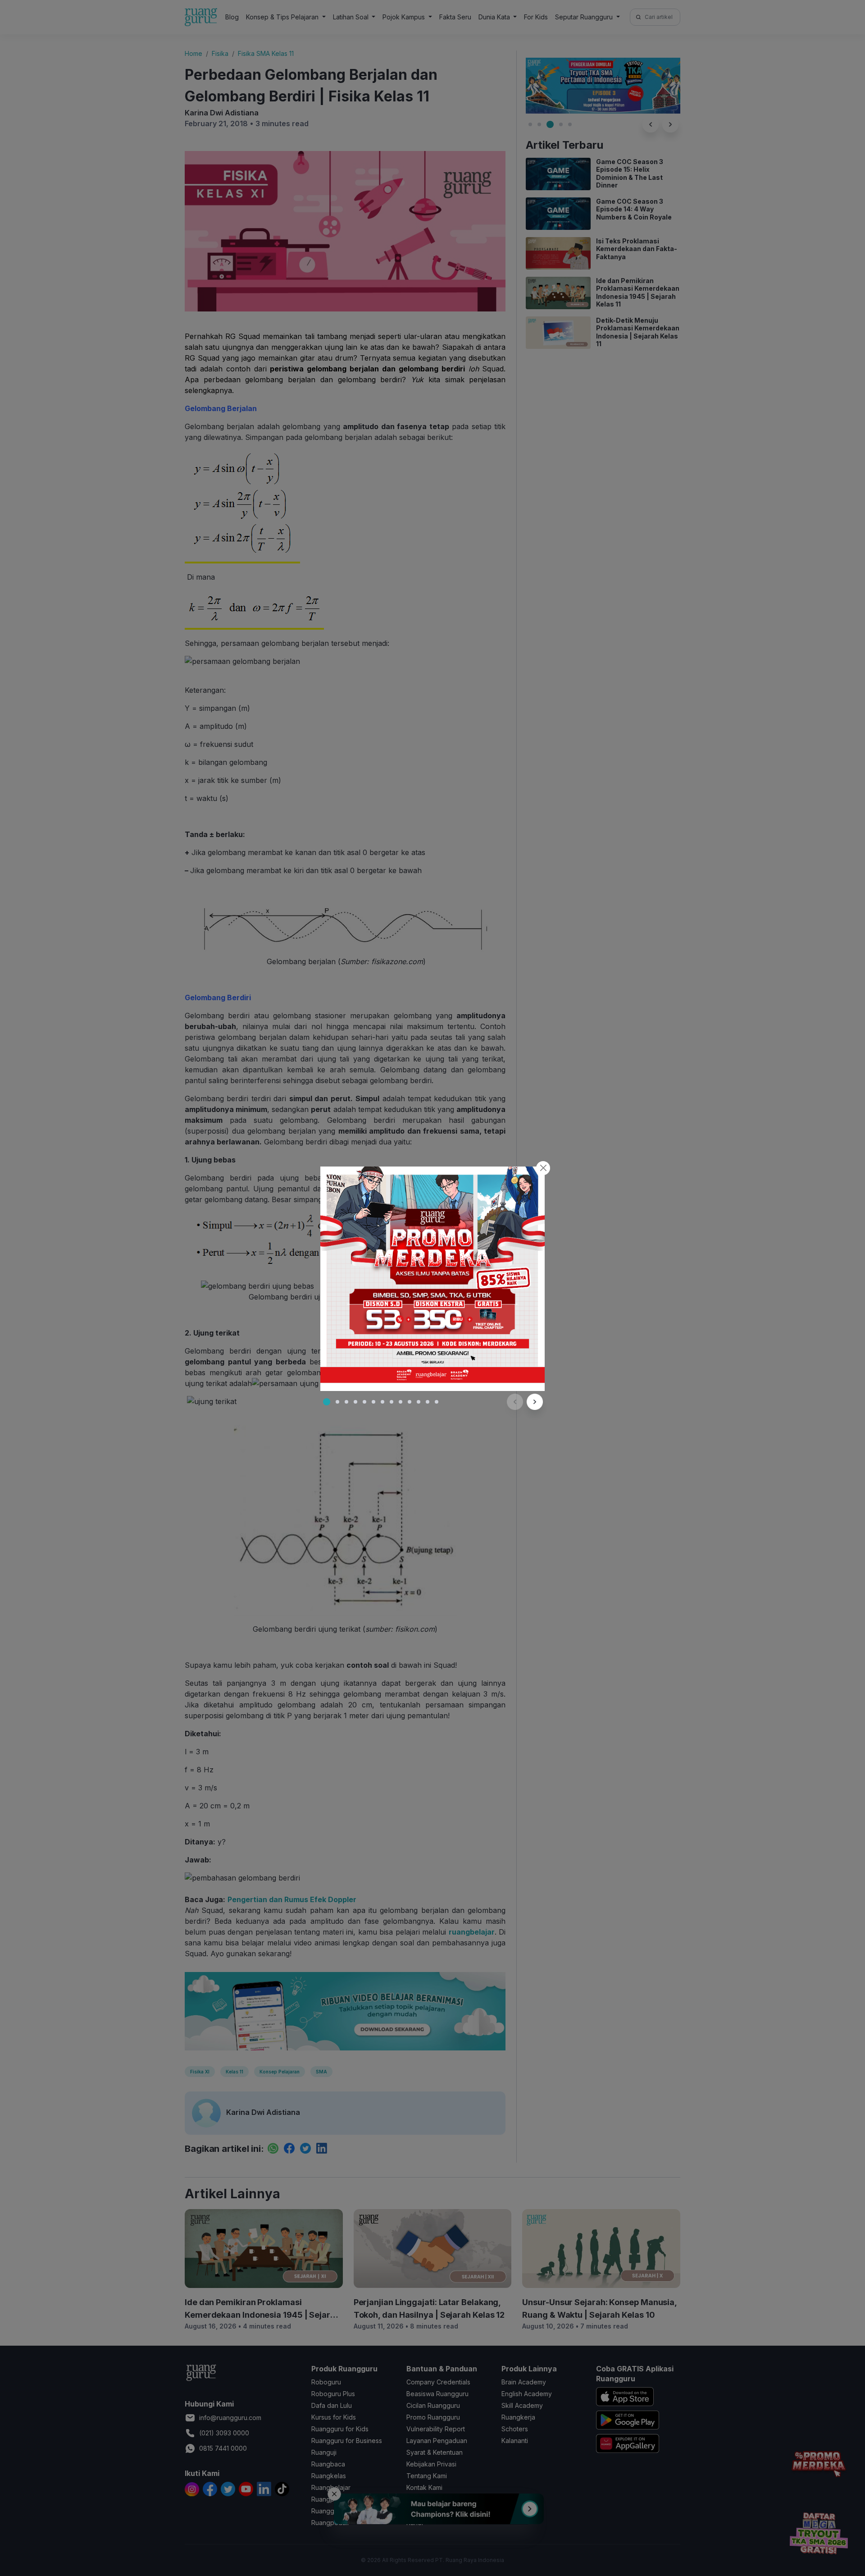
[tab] (327, 1402)
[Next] (535, 1402)
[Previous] (515, 1402)
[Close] (543, 1168)
